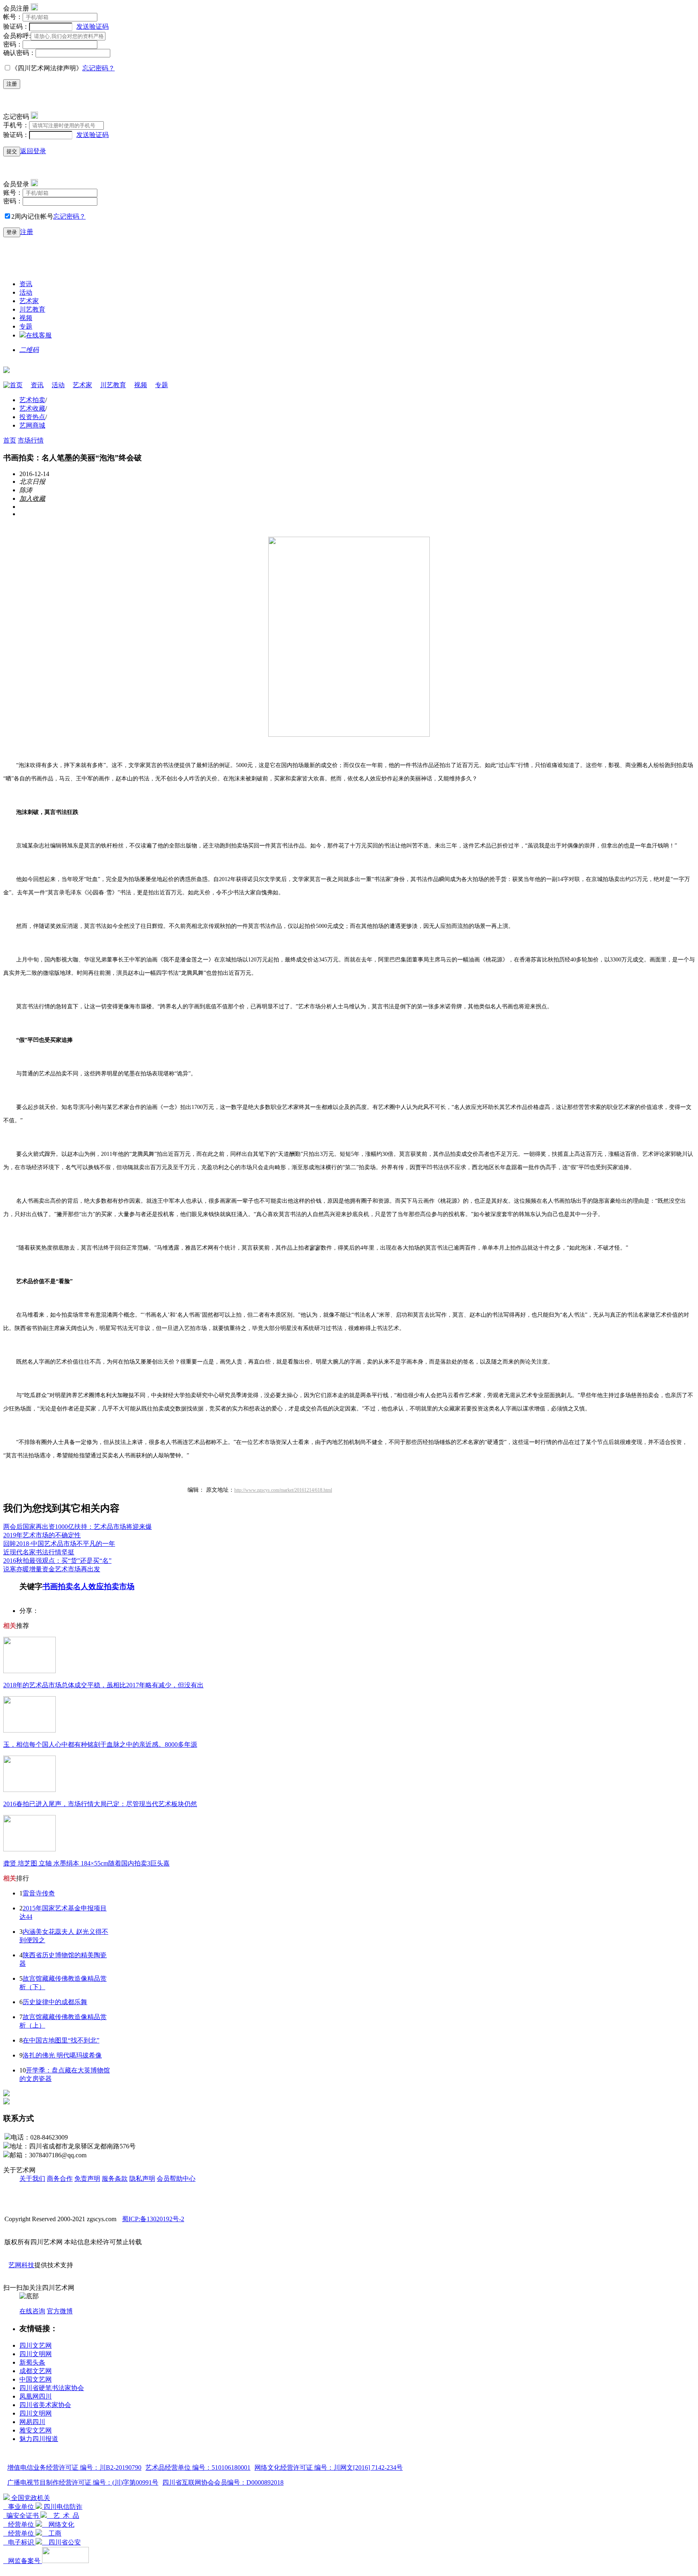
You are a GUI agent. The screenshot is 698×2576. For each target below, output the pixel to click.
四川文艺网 (36, 2345)
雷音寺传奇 (39, 1893)
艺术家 (29, 301)
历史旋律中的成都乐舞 (55, 2002)
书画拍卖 (58, 1586)
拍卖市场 (119, 1586)
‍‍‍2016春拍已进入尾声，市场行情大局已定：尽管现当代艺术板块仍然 (100, 1804)
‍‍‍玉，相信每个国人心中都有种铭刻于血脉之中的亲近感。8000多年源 (100, 1744)
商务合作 (60, 2179)
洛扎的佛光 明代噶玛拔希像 (62, 2055)
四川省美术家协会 (45, 2405)
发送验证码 (93, 26)
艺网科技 (21, 2265)
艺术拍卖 (32, 400)
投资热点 (32, 417)
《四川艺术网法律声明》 (47, 68)
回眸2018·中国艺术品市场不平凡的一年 (59, 1544)
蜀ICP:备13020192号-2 (153, 2219)
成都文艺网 (36, 2371)
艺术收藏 (32, 408)
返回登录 (33, 151)
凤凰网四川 (36, 2396)
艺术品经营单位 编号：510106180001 (198, 2467)
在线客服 (39, 335)
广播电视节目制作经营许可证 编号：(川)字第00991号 (83, 2482)
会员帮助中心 (176, 2179)
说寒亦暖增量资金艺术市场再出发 (52, 1569)
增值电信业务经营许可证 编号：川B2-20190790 (74, 2467)
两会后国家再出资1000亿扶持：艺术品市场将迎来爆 (78, 1527)
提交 (12, 151)
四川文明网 (36, 2354)
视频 (26, 318)
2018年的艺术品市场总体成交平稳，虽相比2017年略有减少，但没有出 (103, 1685)
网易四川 (32, 2422)
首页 (16, 385)
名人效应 (88, 1586)
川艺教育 (32, 309)
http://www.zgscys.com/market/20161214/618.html (283, 1490)
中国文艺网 (36, 2379)
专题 (26, 326)
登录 (12, 232)
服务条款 (115, 2179)
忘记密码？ (99, 68)
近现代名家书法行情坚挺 (39, 1552)
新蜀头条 (32, 2362)
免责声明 (87, 2179)
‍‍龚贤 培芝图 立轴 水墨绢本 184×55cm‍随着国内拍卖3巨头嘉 (86, 1863)
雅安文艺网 (36, 2430)
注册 (12, 84)
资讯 (26, 284)
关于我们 (32, 2179)
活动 (26, 292)
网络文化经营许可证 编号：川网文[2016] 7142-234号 (329, 2467)
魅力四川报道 (39, 2439)
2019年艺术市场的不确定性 (42, 1535)
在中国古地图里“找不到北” (61, 2040)
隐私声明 (142, 2179)
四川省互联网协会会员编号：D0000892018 (223, 2482)
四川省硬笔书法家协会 (52, 2388)
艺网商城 (32, 425)
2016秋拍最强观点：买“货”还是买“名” (57, 1561)
